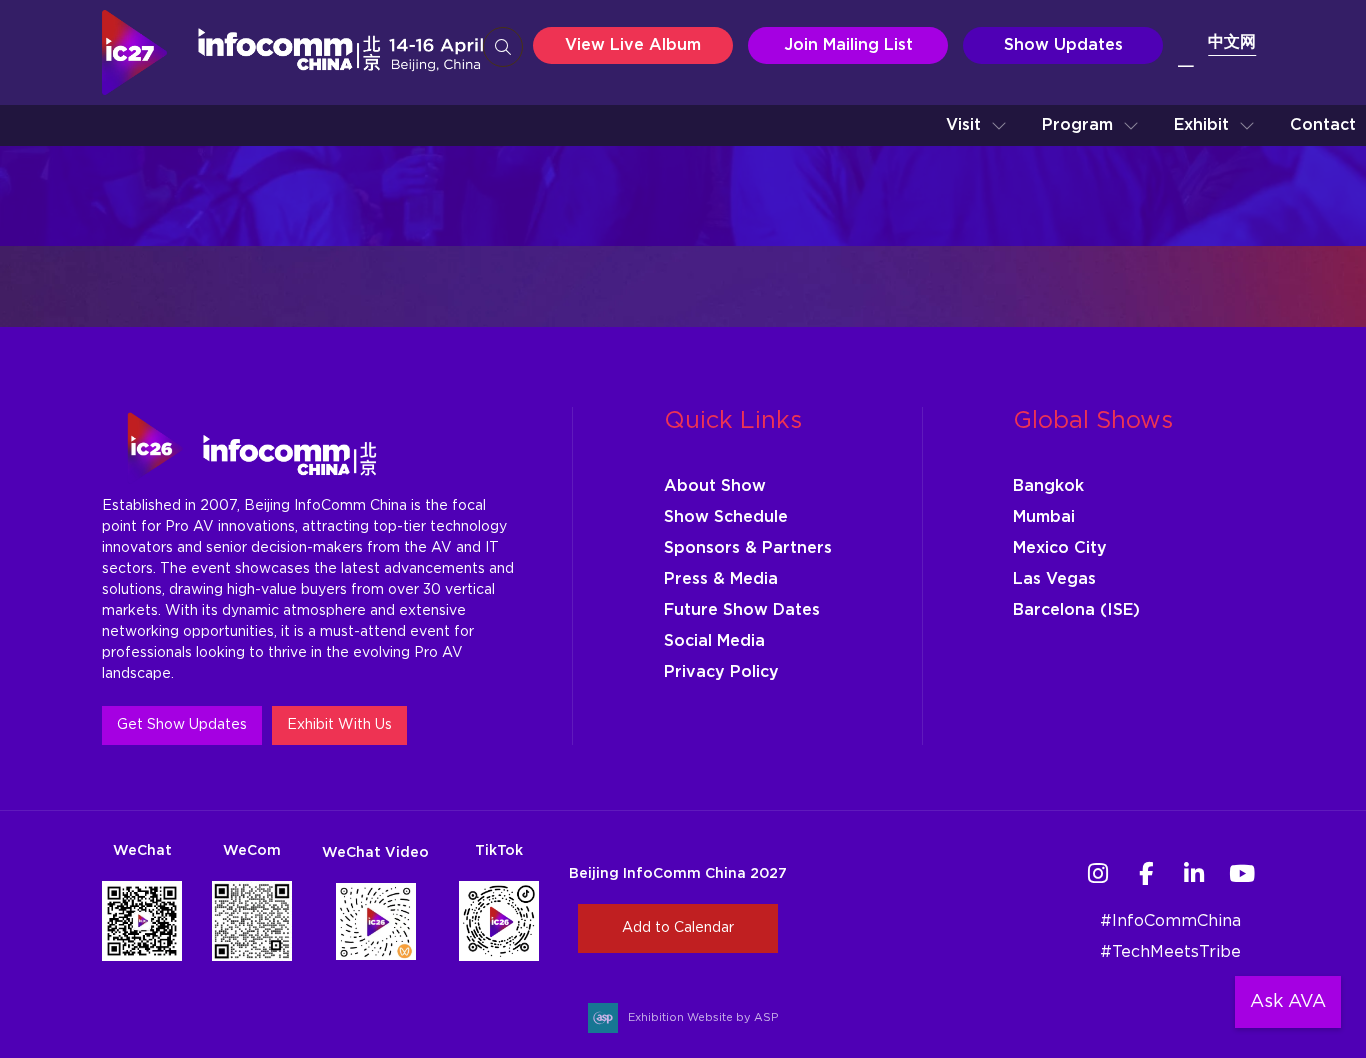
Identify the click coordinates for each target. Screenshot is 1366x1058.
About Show (715, 486)
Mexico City (1060, 548)
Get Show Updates (182, 725)
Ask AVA (1288, 1002)
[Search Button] (503, 47)
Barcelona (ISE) (1076, 610)
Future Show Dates (742, 610)
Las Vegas (1054, 579)
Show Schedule (726, 517)
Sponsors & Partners (748, 548)
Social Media (714, 641)
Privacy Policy (721, 672)
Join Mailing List (848, 45)
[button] (976, 125)
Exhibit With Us (339, 725)
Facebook (1146, 873)
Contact (1323, 125)
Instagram (1098, 873)
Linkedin (1194, 873)
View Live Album (633, 45)
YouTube (1242, 873)
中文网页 (1217, 57)
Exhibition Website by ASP (703, 1017)
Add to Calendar (678, 928)
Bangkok (1048, 486)
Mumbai (1044, 517)
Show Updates (1063, 45)
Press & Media (721, 579)
